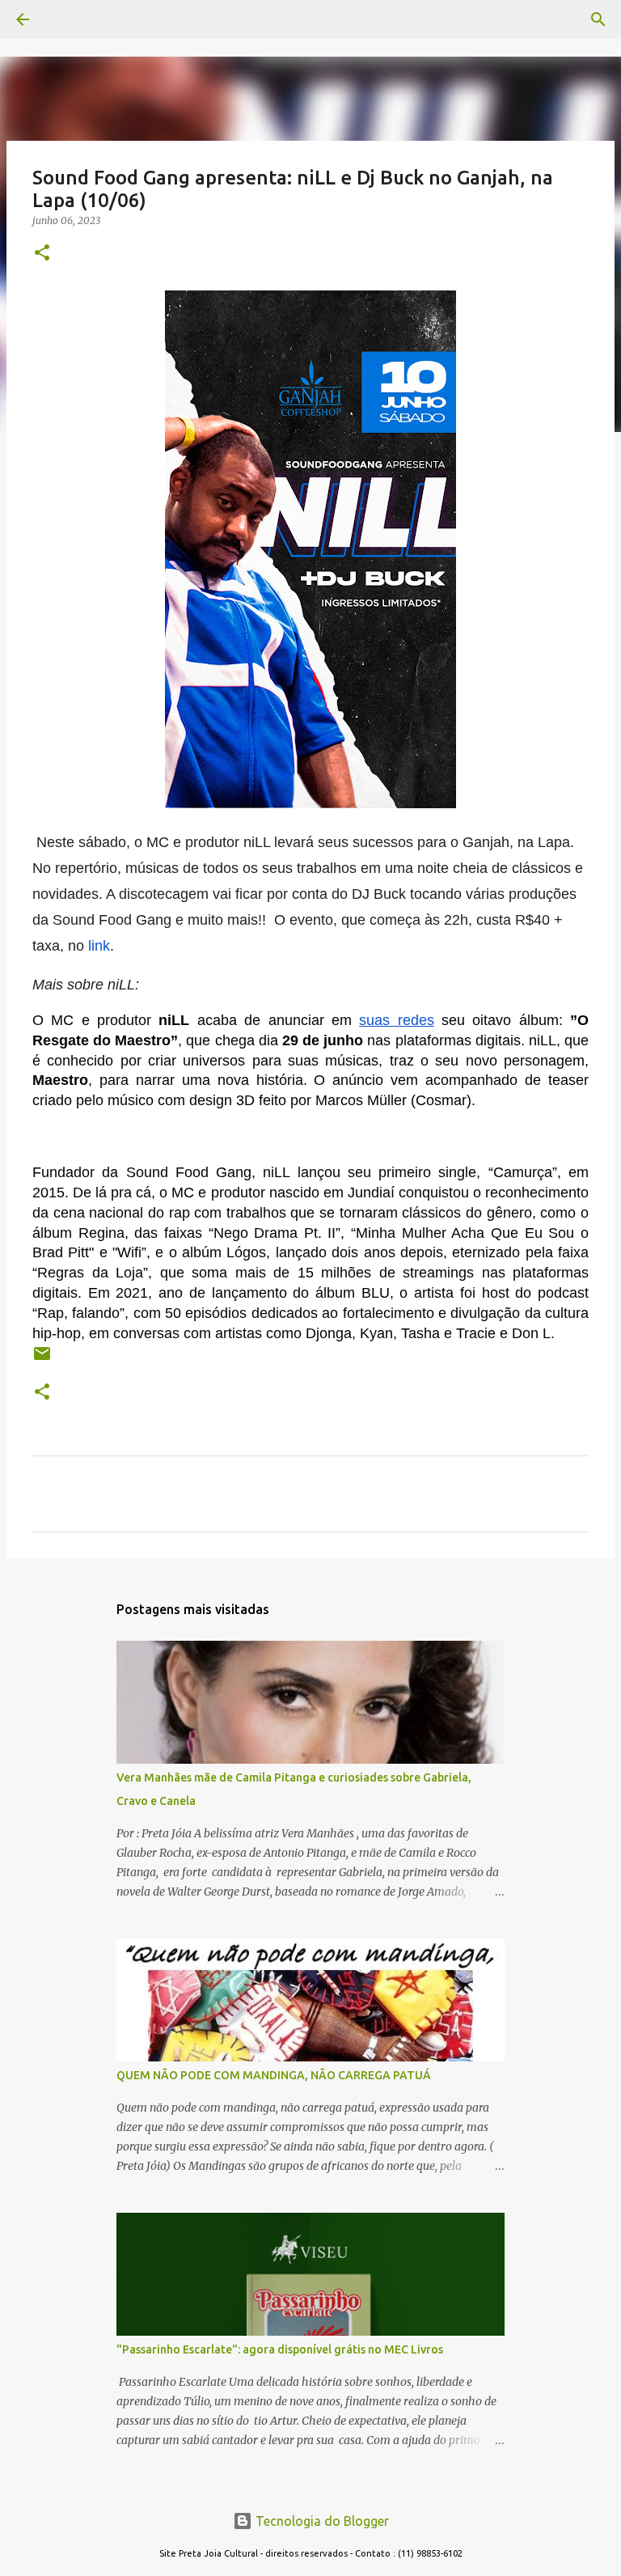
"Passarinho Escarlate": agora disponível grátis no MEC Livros (280, 2349)
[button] (42, 254)
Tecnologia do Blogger (321, 2521)
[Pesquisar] (68, 19)
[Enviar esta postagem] (42, 1360)
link (99, 946)
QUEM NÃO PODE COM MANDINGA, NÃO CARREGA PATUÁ (274, 2075)
